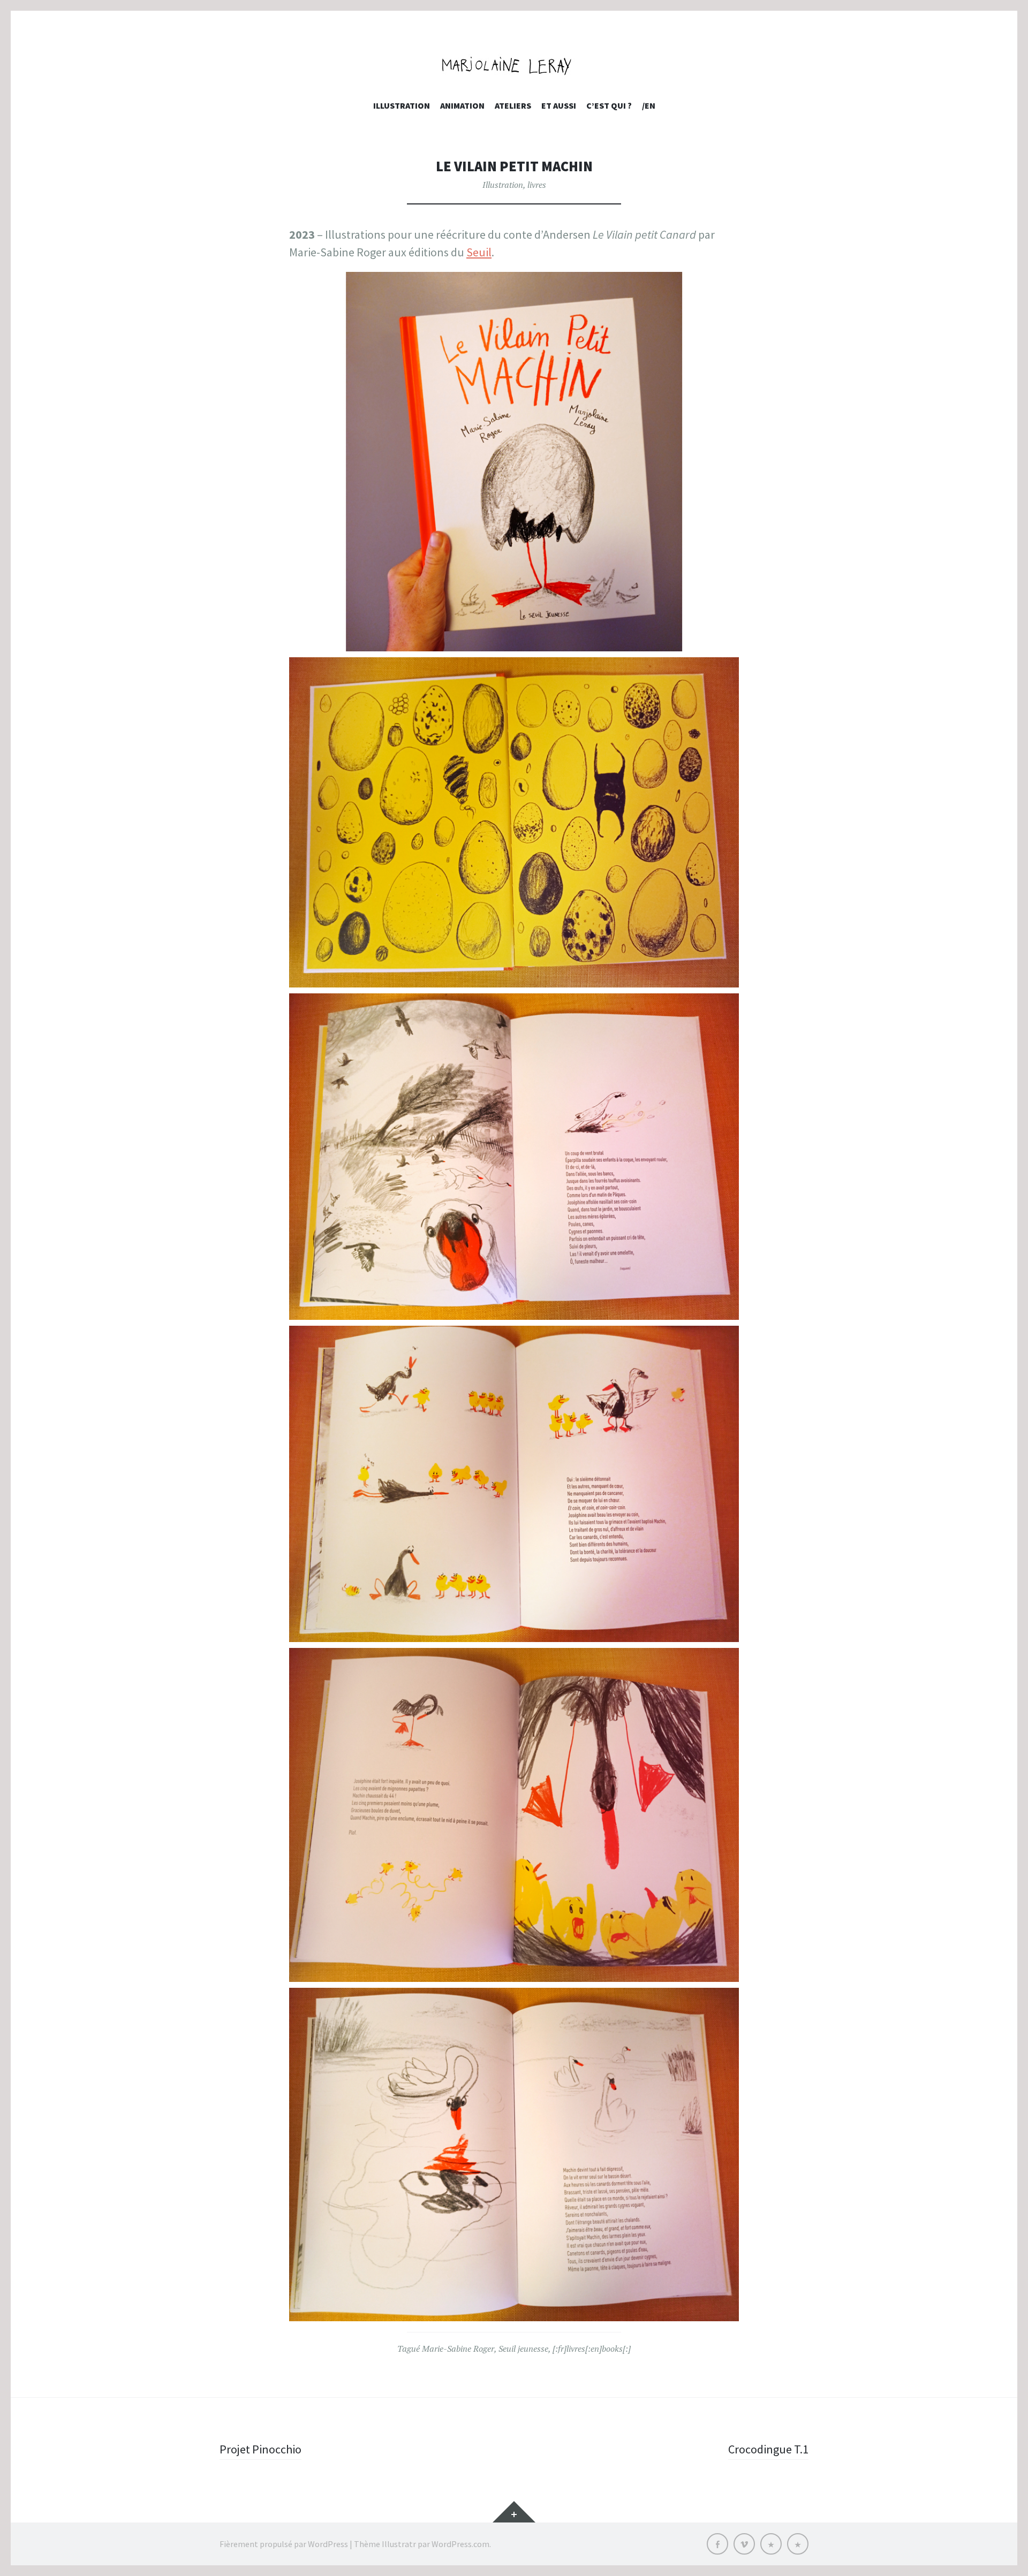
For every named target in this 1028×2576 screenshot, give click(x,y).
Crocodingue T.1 (768, 2449)
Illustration (402, 105)
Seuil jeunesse (523, 2349)
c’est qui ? (609, 105)
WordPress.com (460, 2544)
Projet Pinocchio (260, 2449)
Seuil (479, 252)
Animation (462, 105)
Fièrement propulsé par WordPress (284, 2544)
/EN (649, 105)
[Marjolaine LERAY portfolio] (514, 66)
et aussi (559, 105)
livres (537, 185)
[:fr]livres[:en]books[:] (592, 2349)
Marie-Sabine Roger (458, 2349)
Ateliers (513, 105)
